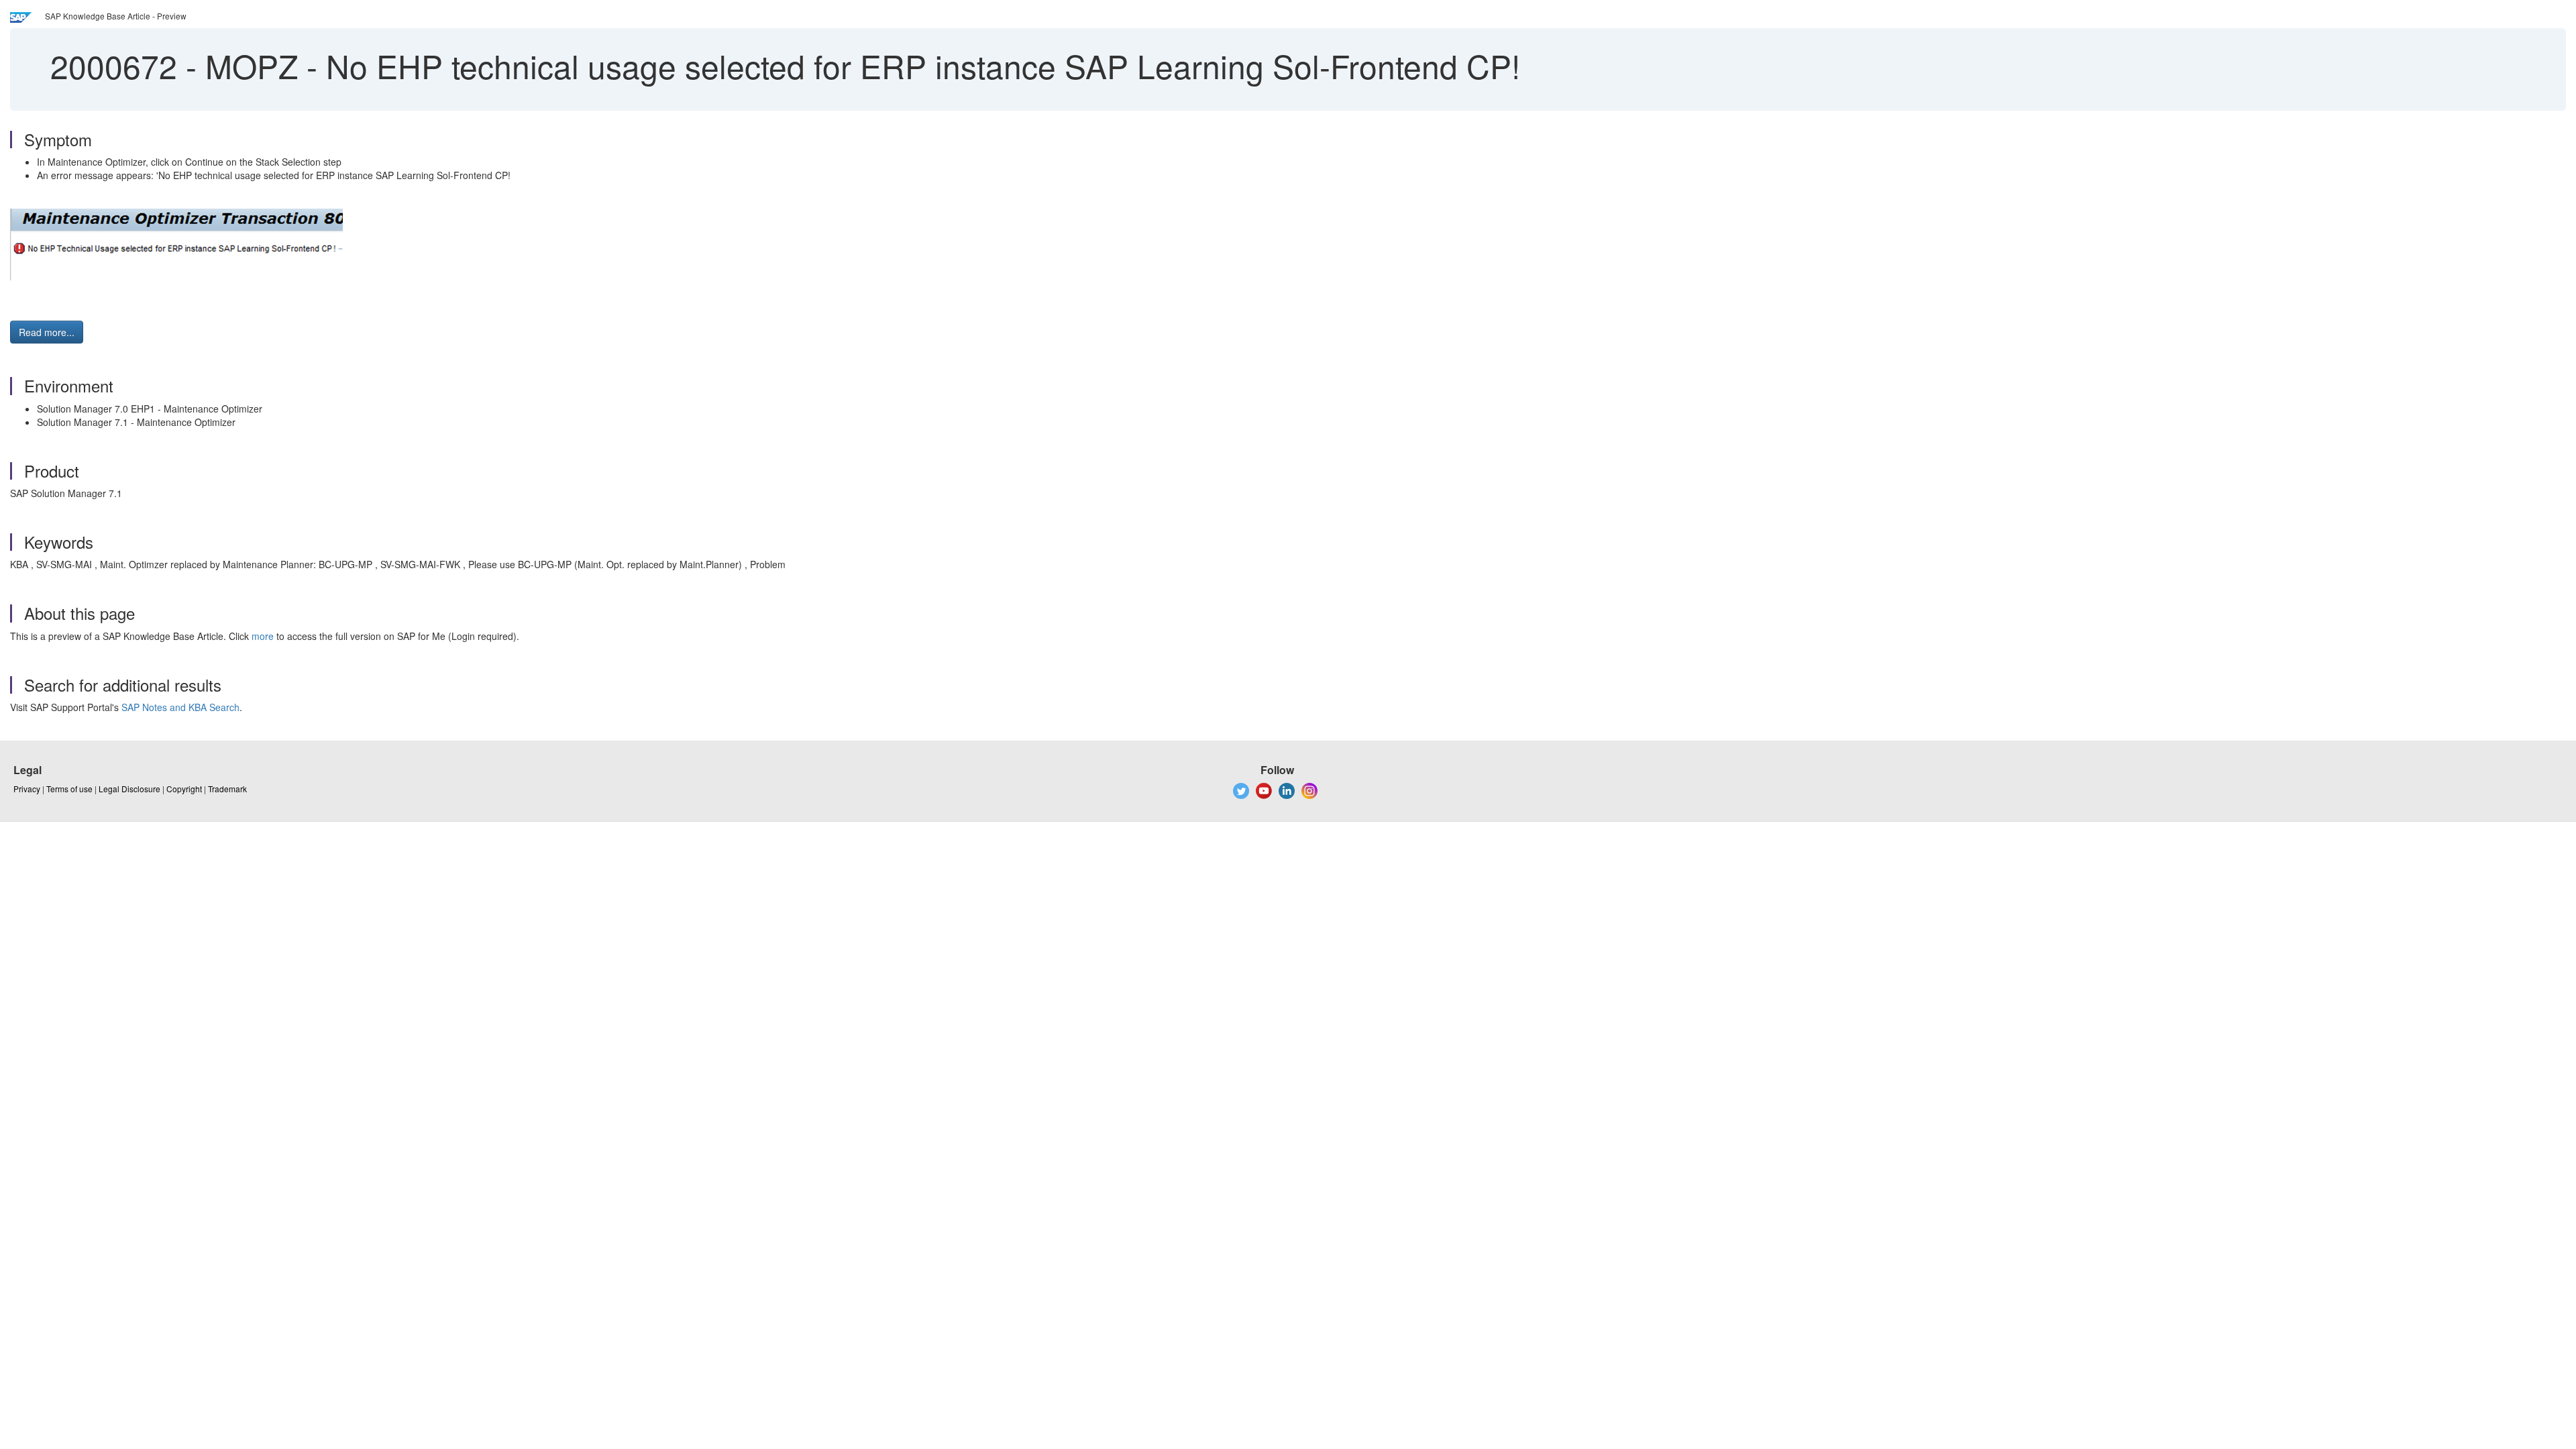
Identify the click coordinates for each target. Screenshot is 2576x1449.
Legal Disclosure (129, 789)
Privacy (27, 789)
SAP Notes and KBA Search (180, 707)
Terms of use (69, 789)
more (263, 636)
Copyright (184, 789)
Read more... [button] (47, 332)
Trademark (227, 789)
